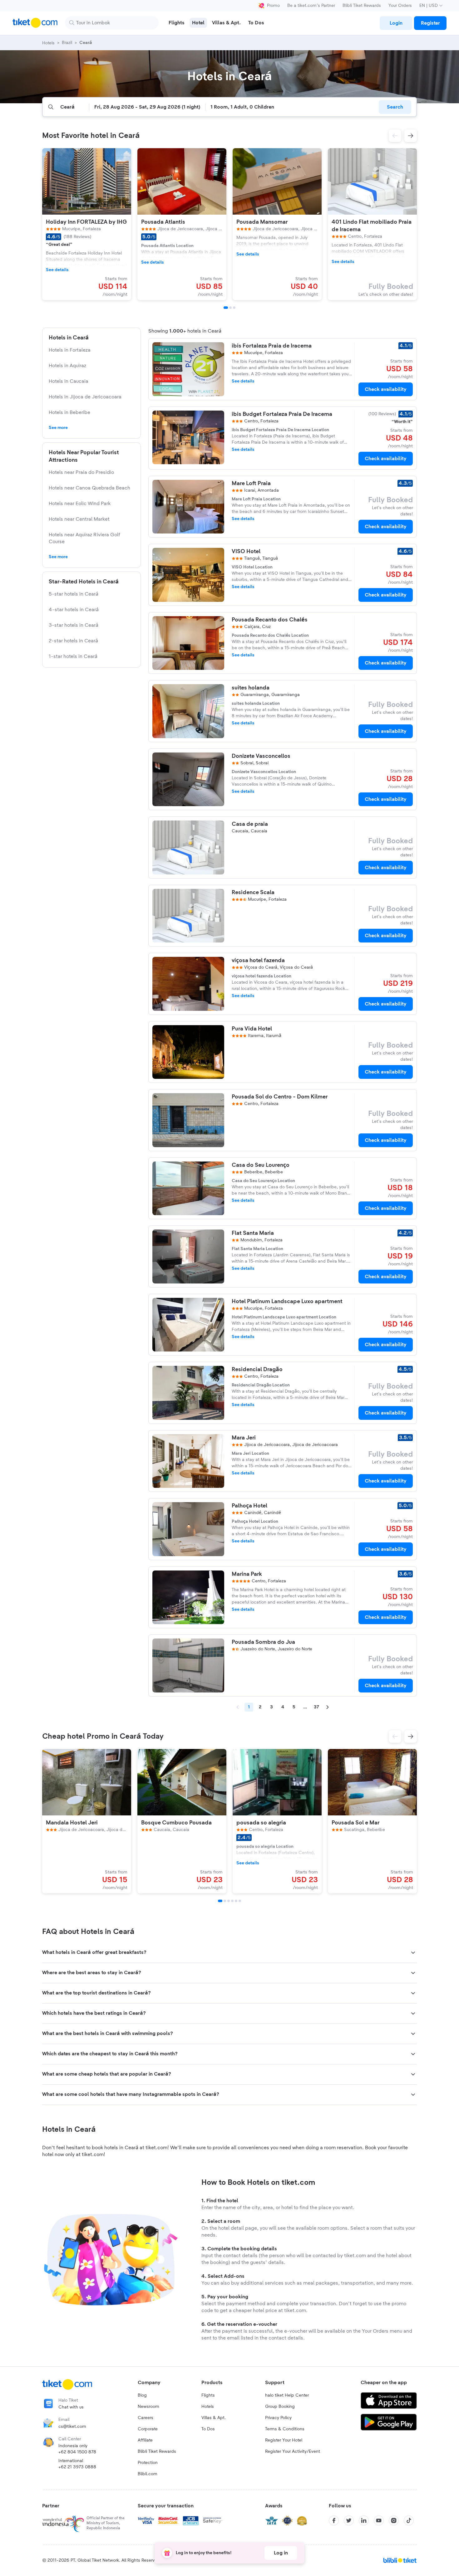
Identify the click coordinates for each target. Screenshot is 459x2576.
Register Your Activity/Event (293, 2452)
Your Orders (400, 6)
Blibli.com (148, 2474)
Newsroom (148, 2407)
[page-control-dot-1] (226, 308)
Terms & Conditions (285, 2429)
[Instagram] (394, 2520)
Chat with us (71, 2407)
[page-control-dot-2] (230, 308)
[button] (395, 136)
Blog (142, 2395)
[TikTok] (409, 2520)
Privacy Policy (278, 2418)
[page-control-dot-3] (234, 308)
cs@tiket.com (72, 2427)
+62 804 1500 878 (77, 2452)
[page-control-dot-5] (236, 1901)
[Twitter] (349, 2520)
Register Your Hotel (284, 2440)
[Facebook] (334, 2520)
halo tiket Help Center (287, 2395)
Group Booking (280, 2407)
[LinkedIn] (364, 2520)
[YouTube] (379, 2520)
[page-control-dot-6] (240, 1901)
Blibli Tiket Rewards (362, 6)
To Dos (208, 2429)
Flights (208, 2395)
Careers (146, 2418)
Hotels (208, 2407)
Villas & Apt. (214, 2418)
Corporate (148, 2429)
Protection (148, 2463)
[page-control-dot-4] (232, 1901)
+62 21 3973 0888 (77, 2467)
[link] (396, 23)
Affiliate (145, 2440)
